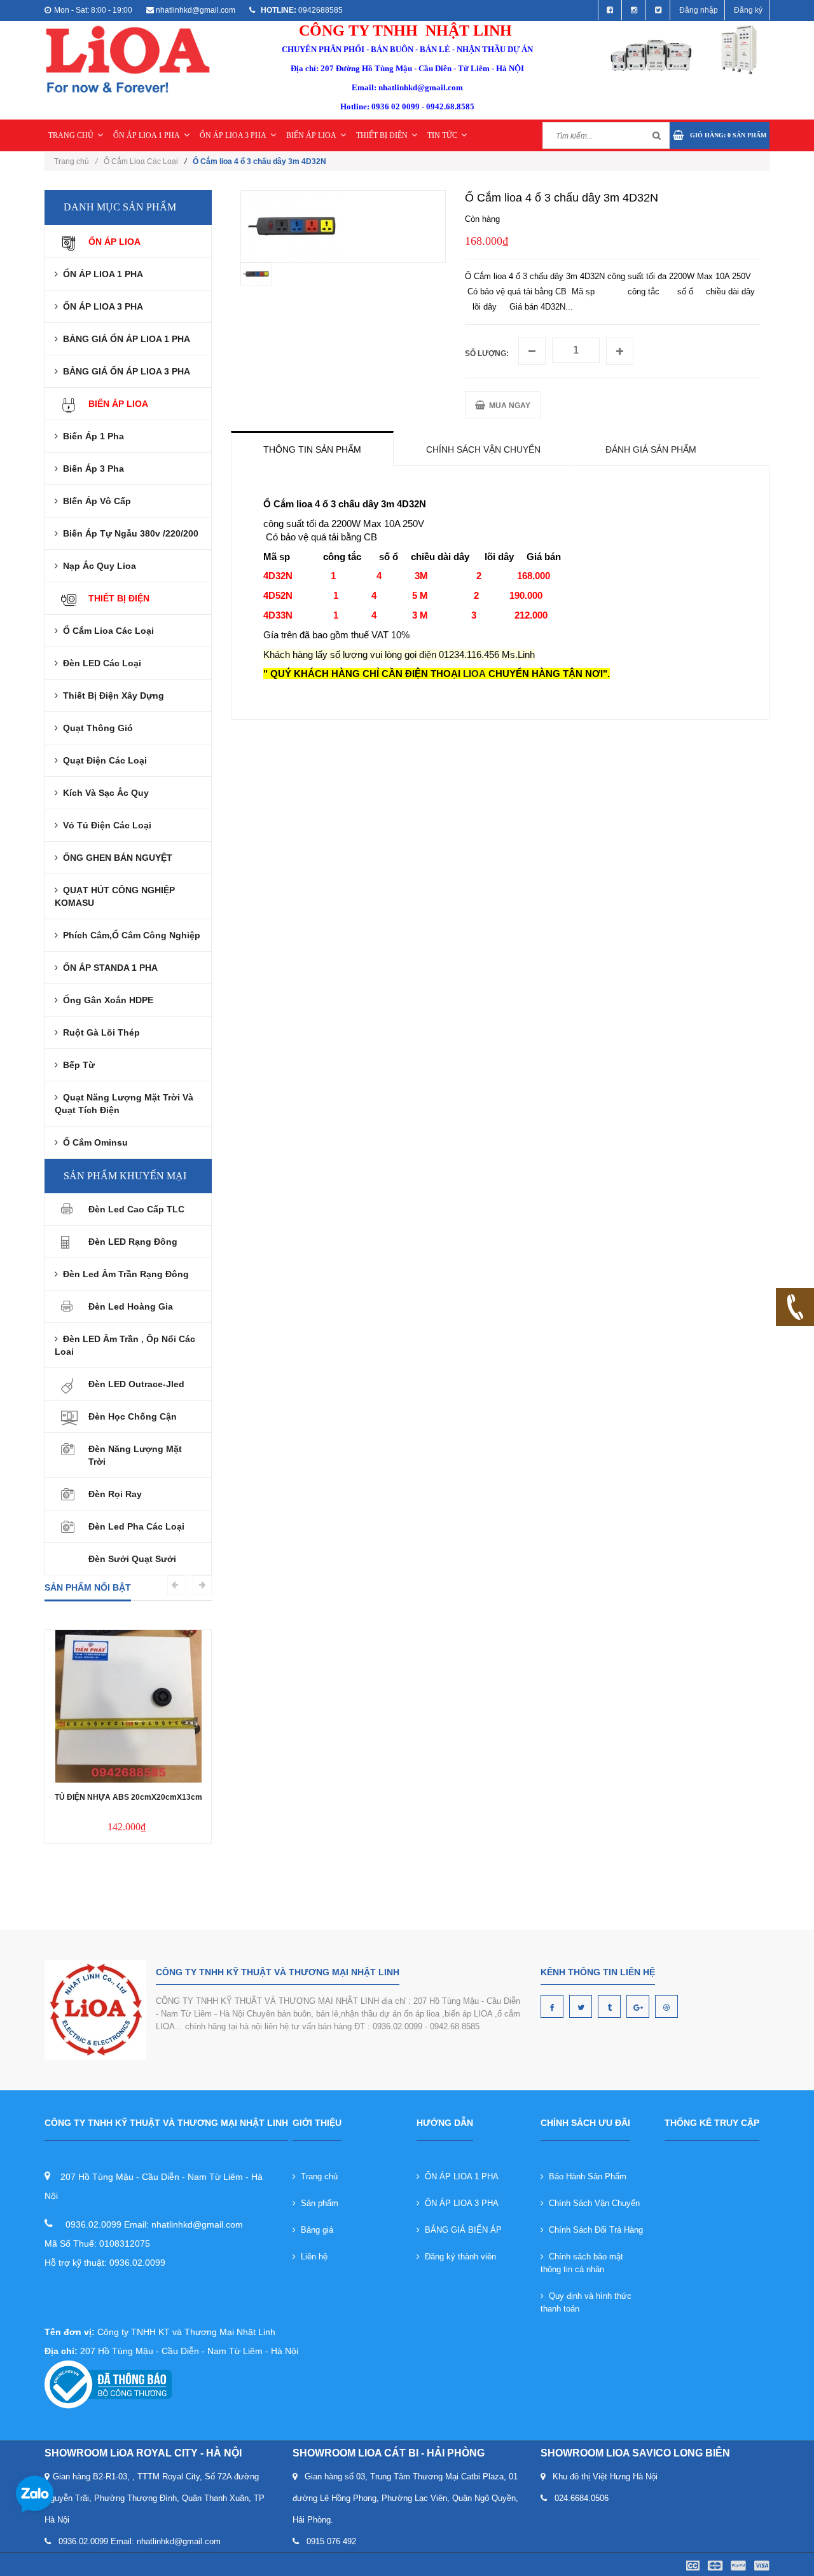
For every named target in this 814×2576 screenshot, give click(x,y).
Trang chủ (317, 2176)
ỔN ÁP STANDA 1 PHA (108, 968)
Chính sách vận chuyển (483, 449)
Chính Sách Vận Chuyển (592, 2203)
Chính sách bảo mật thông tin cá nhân (582, 2263)
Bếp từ (76, 1065)
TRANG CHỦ (71, 135)
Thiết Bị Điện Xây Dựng (111, 695)
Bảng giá (314, 2230)
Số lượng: (487, 353)
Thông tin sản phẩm (312, 449)
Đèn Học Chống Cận (133, 1416)
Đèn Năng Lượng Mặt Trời (135, 1455)
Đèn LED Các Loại (100, 663)
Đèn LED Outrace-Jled (136, 1384)
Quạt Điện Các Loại (102, 760)
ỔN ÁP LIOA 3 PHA (233, 135)
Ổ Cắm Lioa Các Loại (141, 161)
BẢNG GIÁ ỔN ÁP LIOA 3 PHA (124, 371)
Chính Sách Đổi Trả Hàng (593, 2230)
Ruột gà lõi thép (99, 1032)
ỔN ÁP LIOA (114, 242)
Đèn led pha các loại (136, 1526)
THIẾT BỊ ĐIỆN (382, 135)
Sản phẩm (317, 2203)
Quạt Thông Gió (95, 728)
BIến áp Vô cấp (94, 501)
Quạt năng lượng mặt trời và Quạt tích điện (124, 1104)
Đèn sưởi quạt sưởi (132, 1559)
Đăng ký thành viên (458, 2257)
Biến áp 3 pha (91, 469)
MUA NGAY (508, 406)
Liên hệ (312, 2257)
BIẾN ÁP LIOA (311, 135)
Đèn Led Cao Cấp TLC (136, 1209)
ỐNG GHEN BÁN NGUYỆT (115, 858)
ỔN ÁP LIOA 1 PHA (147, 135)
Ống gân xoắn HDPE (106, 1000)
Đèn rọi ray (115, 1494)
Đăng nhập (699, 10)
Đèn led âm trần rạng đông (123, 1274)
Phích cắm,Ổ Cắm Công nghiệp (129, 935)
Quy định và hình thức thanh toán (586, 2302)
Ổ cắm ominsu (93, 1142)
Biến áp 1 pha (91, 436)
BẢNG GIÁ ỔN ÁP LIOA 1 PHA (124, 339)
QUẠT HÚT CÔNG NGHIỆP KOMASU (115, 896)
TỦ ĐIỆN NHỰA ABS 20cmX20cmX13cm (128, 1797)
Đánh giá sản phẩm (651, 449)
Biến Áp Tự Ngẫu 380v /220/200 (128, 533)
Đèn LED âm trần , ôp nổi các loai (125, 1345)
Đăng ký (748, 10)
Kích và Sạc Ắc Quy (103, 793)
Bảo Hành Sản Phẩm (585, 2176)
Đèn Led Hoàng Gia (131, 1306)
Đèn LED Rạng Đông (133, 1242)
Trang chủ (76, 161)
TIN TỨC (442, 135)
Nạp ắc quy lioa (97, 566)
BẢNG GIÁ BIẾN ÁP (461, 2230)
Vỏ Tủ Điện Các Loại (105, 825)
